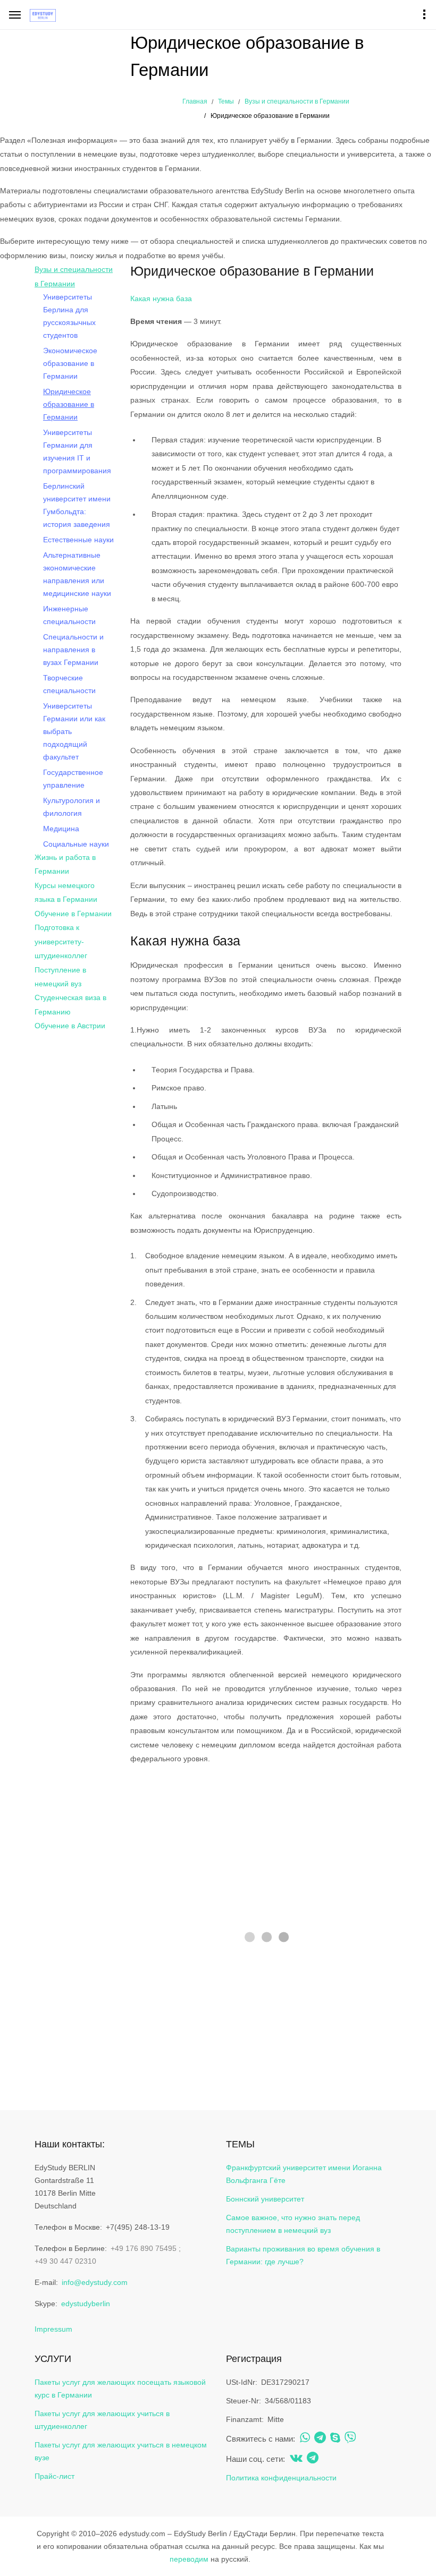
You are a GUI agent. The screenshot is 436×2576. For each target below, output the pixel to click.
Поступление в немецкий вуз (60, 977)
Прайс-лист (54, 2476)
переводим (189, 2559)
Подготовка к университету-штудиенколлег (61, 941)
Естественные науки (78, 540)
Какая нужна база (161, 298)
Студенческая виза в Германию (70, 1004)
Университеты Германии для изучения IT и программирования (77, 451)
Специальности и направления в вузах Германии (73, 650)
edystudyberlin (86, 2304)
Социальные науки (76, 844)
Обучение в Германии (73, 914)
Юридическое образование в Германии (69, 404)
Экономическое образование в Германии (70, 363)
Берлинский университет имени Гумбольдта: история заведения (77, 505)
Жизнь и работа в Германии (65, 864)
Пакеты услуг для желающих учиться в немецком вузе (121, 2451)
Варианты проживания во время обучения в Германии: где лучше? (303, 2255)
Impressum (53, 2329)
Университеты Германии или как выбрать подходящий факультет (74, 731)
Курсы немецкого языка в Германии (66, 892)
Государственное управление (73, 779)
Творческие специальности (69, 684)
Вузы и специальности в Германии (297, 101)
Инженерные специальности (69, 615)
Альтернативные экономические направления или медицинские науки (77, 574)
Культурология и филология (72, 807)
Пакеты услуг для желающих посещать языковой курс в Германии (120, 2389)
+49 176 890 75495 (144, 2248)
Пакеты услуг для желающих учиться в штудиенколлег (102, 2420)
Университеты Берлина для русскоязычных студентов (69, 316)
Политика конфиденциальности (281, 2478)
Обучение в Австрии (70, 1026)
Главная (195, 101)
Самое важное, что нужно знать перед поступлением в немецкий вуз (293, 2224)
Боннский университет (265, 2199)
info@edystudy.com (95, 2282)
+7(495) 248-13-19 (138, 2227)
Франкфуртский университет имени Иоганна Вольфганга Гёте (304, 2174)
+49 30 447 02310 (65, 2261)
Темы (226, 101)
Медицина (61, 829)
